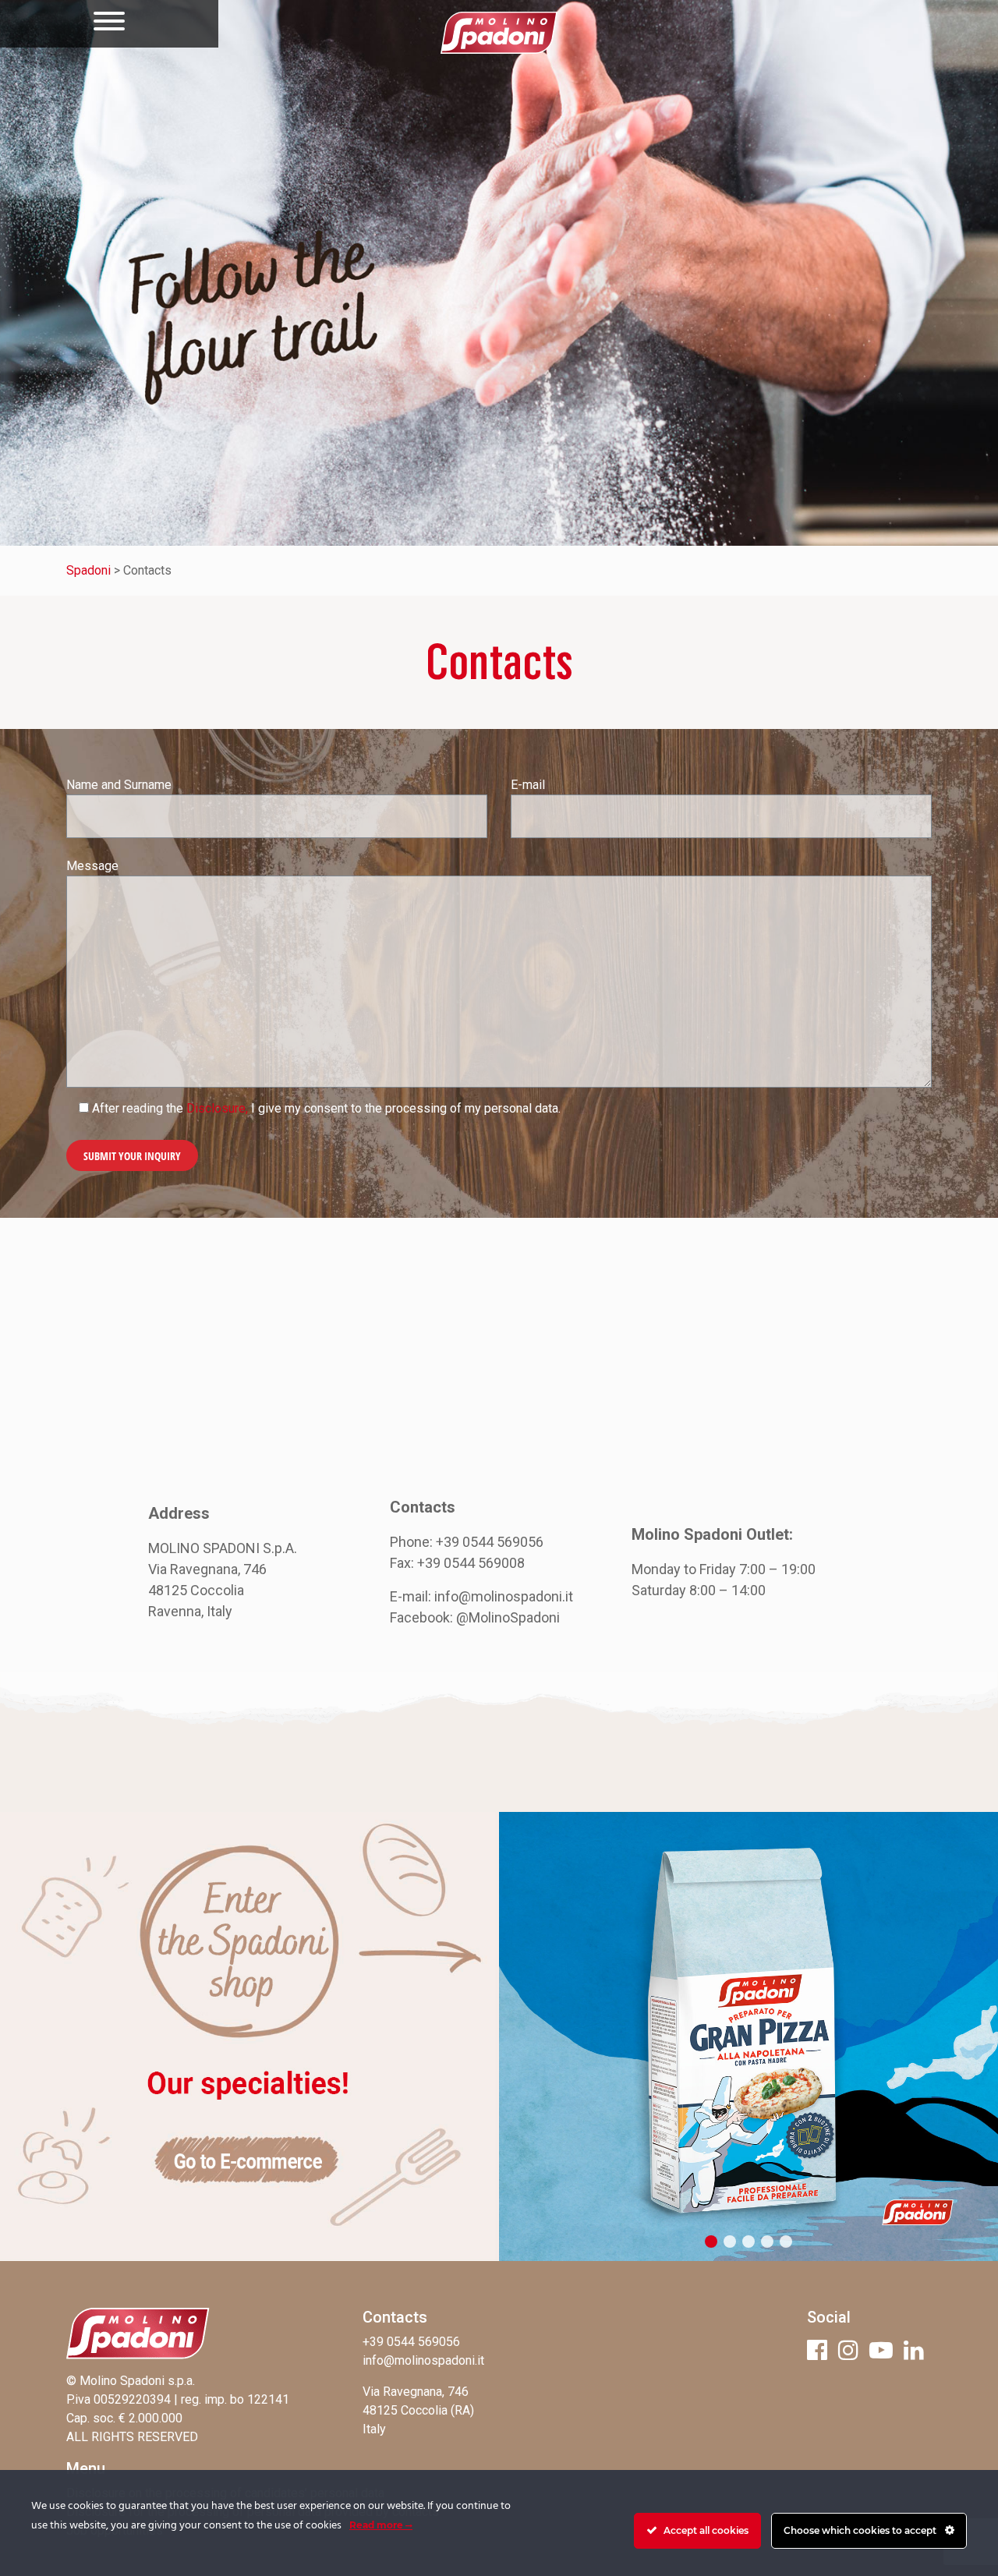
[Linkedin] (914, 2350)
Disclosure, (217, 1108)
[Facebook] (817, 2350)
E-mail (528, 785)
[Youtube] (881, 2350)
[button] (711, 2242)
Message (92, 866)
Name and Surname (119, 785)
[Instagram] (848, 2350)
